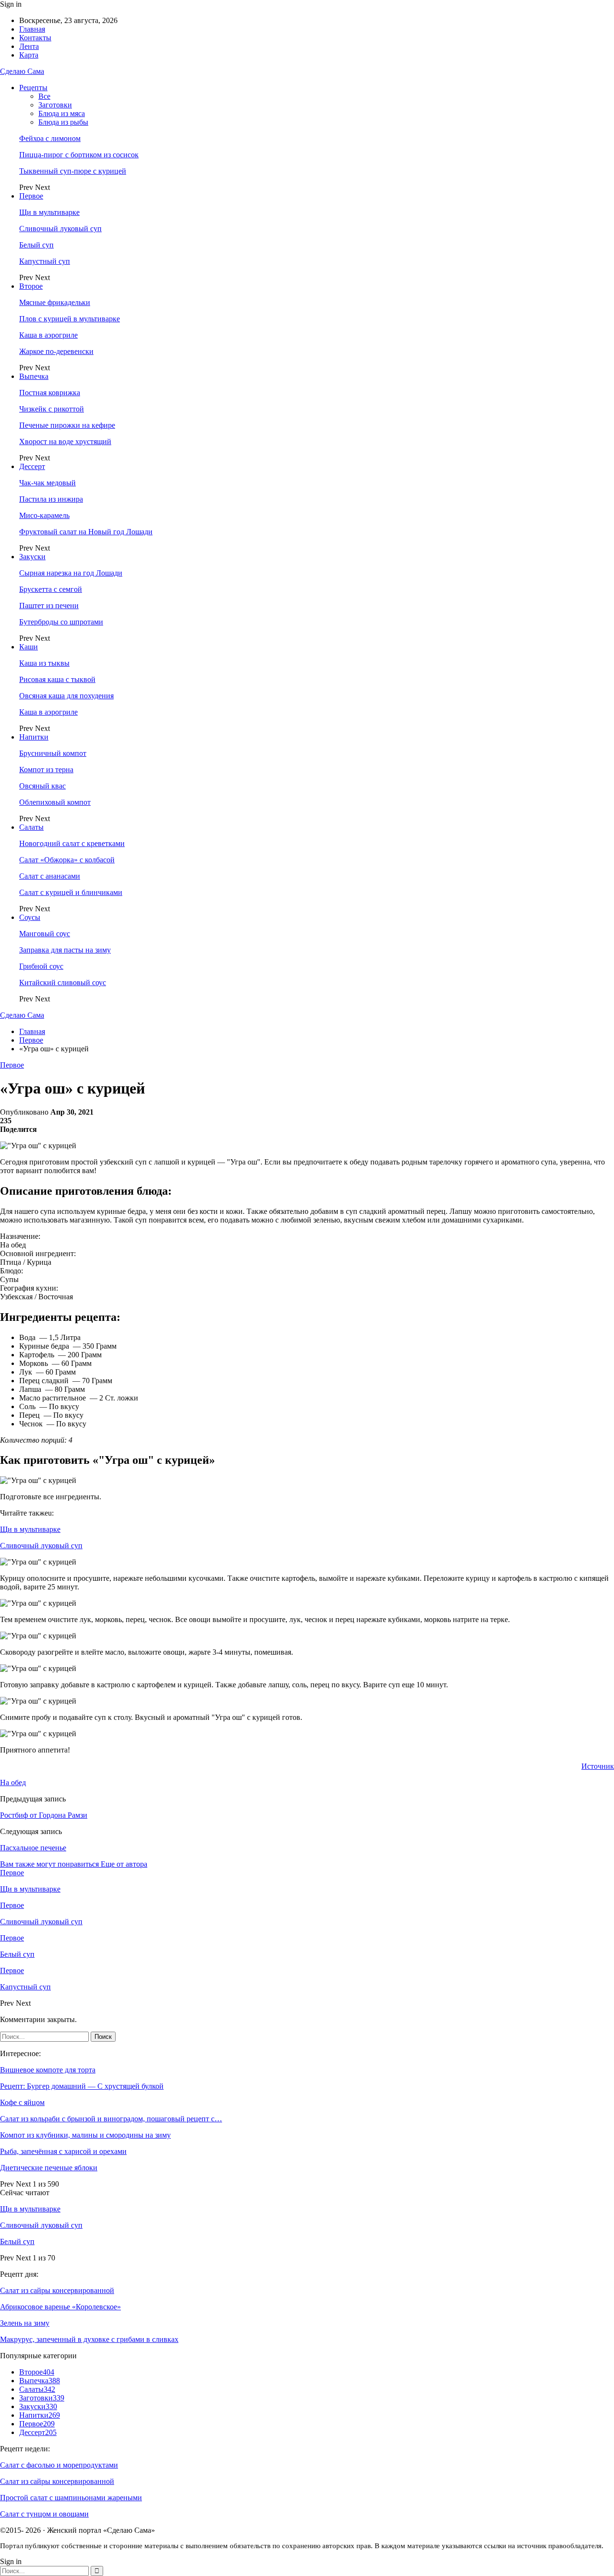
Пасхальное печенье (33, 1848)
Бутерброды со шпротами (61, 622)
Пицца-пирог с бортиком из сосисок (79, 155)
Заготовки (55, 105)
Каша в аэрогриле (48, 335)
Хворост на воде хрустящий (65, 441)
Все (44, 96)
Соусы (30, 917)
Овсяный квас (42, 786)
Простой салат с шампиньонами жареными (71, 2498)
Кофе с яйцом (22, 2102)
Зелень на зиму (25, 2323)
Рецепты (33, 88)
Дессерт (32, 466)
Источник (598, 1766)
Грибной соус (41, 966)
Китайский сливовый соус (63, 982)
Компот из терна (46, 770)
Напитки (34, 737)
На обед (13, 1782)
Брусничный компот (53, 753)
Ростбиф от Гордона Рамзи (44, 1815)
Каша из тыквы (44, 663)
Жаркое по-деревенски (56, 351)
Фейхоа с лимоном (50, 138)
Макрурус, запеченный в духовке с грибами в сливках (89, 2339)
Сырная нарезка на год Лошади (71, 573)
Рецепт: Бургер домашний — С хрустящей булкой (82, 2086)
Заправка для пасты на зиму (65, 950)
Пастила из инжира (51, 499)
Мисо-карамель (44, 515)
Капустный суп (45, 261)
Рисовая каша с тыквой (57, 679)
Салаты (31, 827)
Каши (29, 647)
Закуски (32, 557)
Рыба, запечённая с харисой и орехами (63, 2151)
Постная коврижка (50, 393)
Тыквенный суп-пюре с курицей (73, 171)
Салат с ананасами (50, 876)
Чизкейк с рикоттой (52, 409)
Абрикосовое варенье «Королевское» (60, 2307)
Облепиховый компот (55, 802)
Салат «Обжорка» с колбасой (67, 860)
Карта (29, 55)
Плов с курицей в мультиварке (70, 319)
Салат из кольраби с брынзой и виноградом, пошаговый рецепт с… (111, 2119)
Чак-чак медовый (47, 483)
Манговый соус (45, 934)
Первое (31, 196)
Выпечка (34, 376)
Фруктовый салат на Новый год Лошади (86, 532)
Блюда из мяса (62, 113)
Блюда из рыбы (63, 122)
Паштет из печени (49, 606)
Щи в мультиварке (49, 212)
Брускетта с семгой (51, 589)
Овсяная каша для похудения (66, 696)
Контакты (35, 38)
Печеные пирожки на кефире (67, 425)
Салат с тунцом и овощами (44, 2514)
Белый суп (36, 245)
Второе (31, 286)
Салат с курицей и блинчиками (71, 892)
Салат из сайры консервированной (57, 2290)
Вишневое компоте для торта (48, 2070)
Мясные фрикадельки (55, 302)
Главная (32, 29)
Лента (29, 46)
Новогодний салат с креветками (72, 843)
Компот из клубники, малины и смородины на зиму (85, 2135)
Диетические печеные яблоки (49, 2168)
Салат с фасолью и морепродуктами (59, 2465)
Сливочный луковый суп (60, 229)
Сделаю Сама (22, 71)
